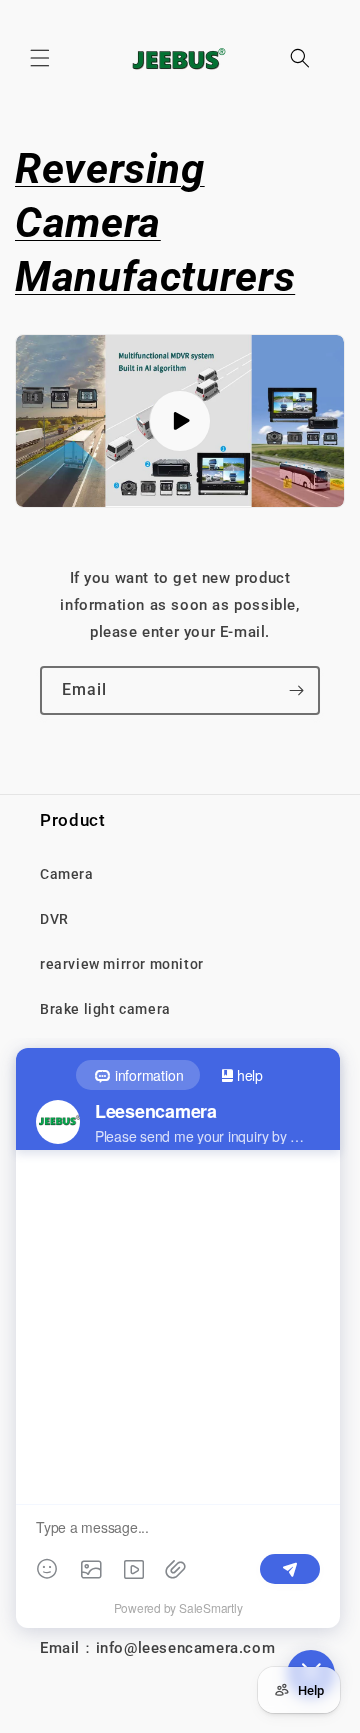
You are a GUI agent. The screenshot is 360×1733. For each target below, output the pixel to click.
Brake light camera (105, 1009)
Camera (67, 874)
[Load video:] (180, 421)
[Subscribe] (296, 690)
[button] (40, 58)
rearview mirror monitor (122, 964)
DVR (54, 919)
